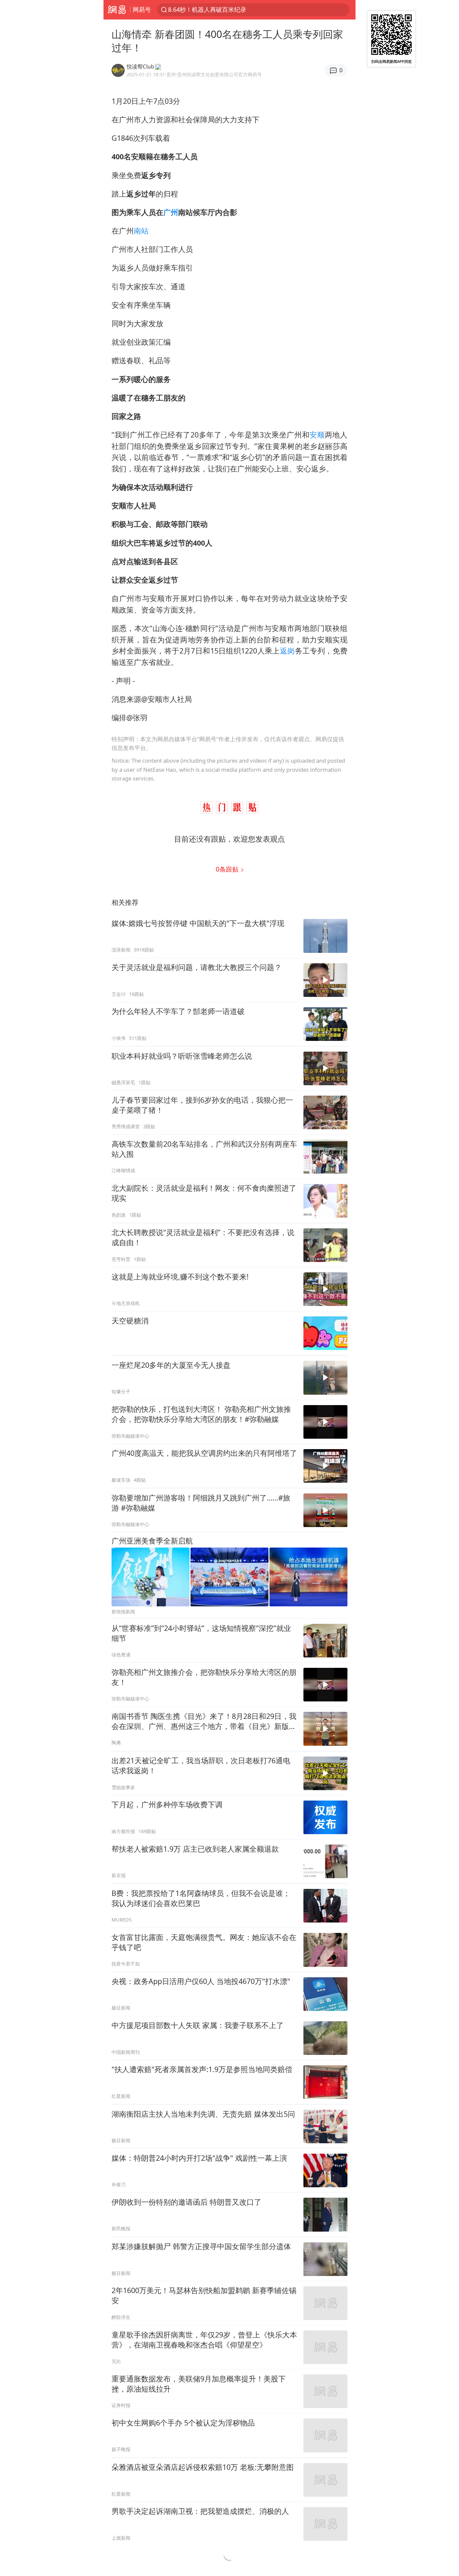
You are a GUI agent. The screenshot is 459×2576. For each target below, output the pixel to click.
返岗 (287, 651)
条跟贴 (228, 869)
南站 (141, 231)
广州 (171, 212)
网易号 (142, 9)
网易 (117, 10)
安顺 (317, 435)
